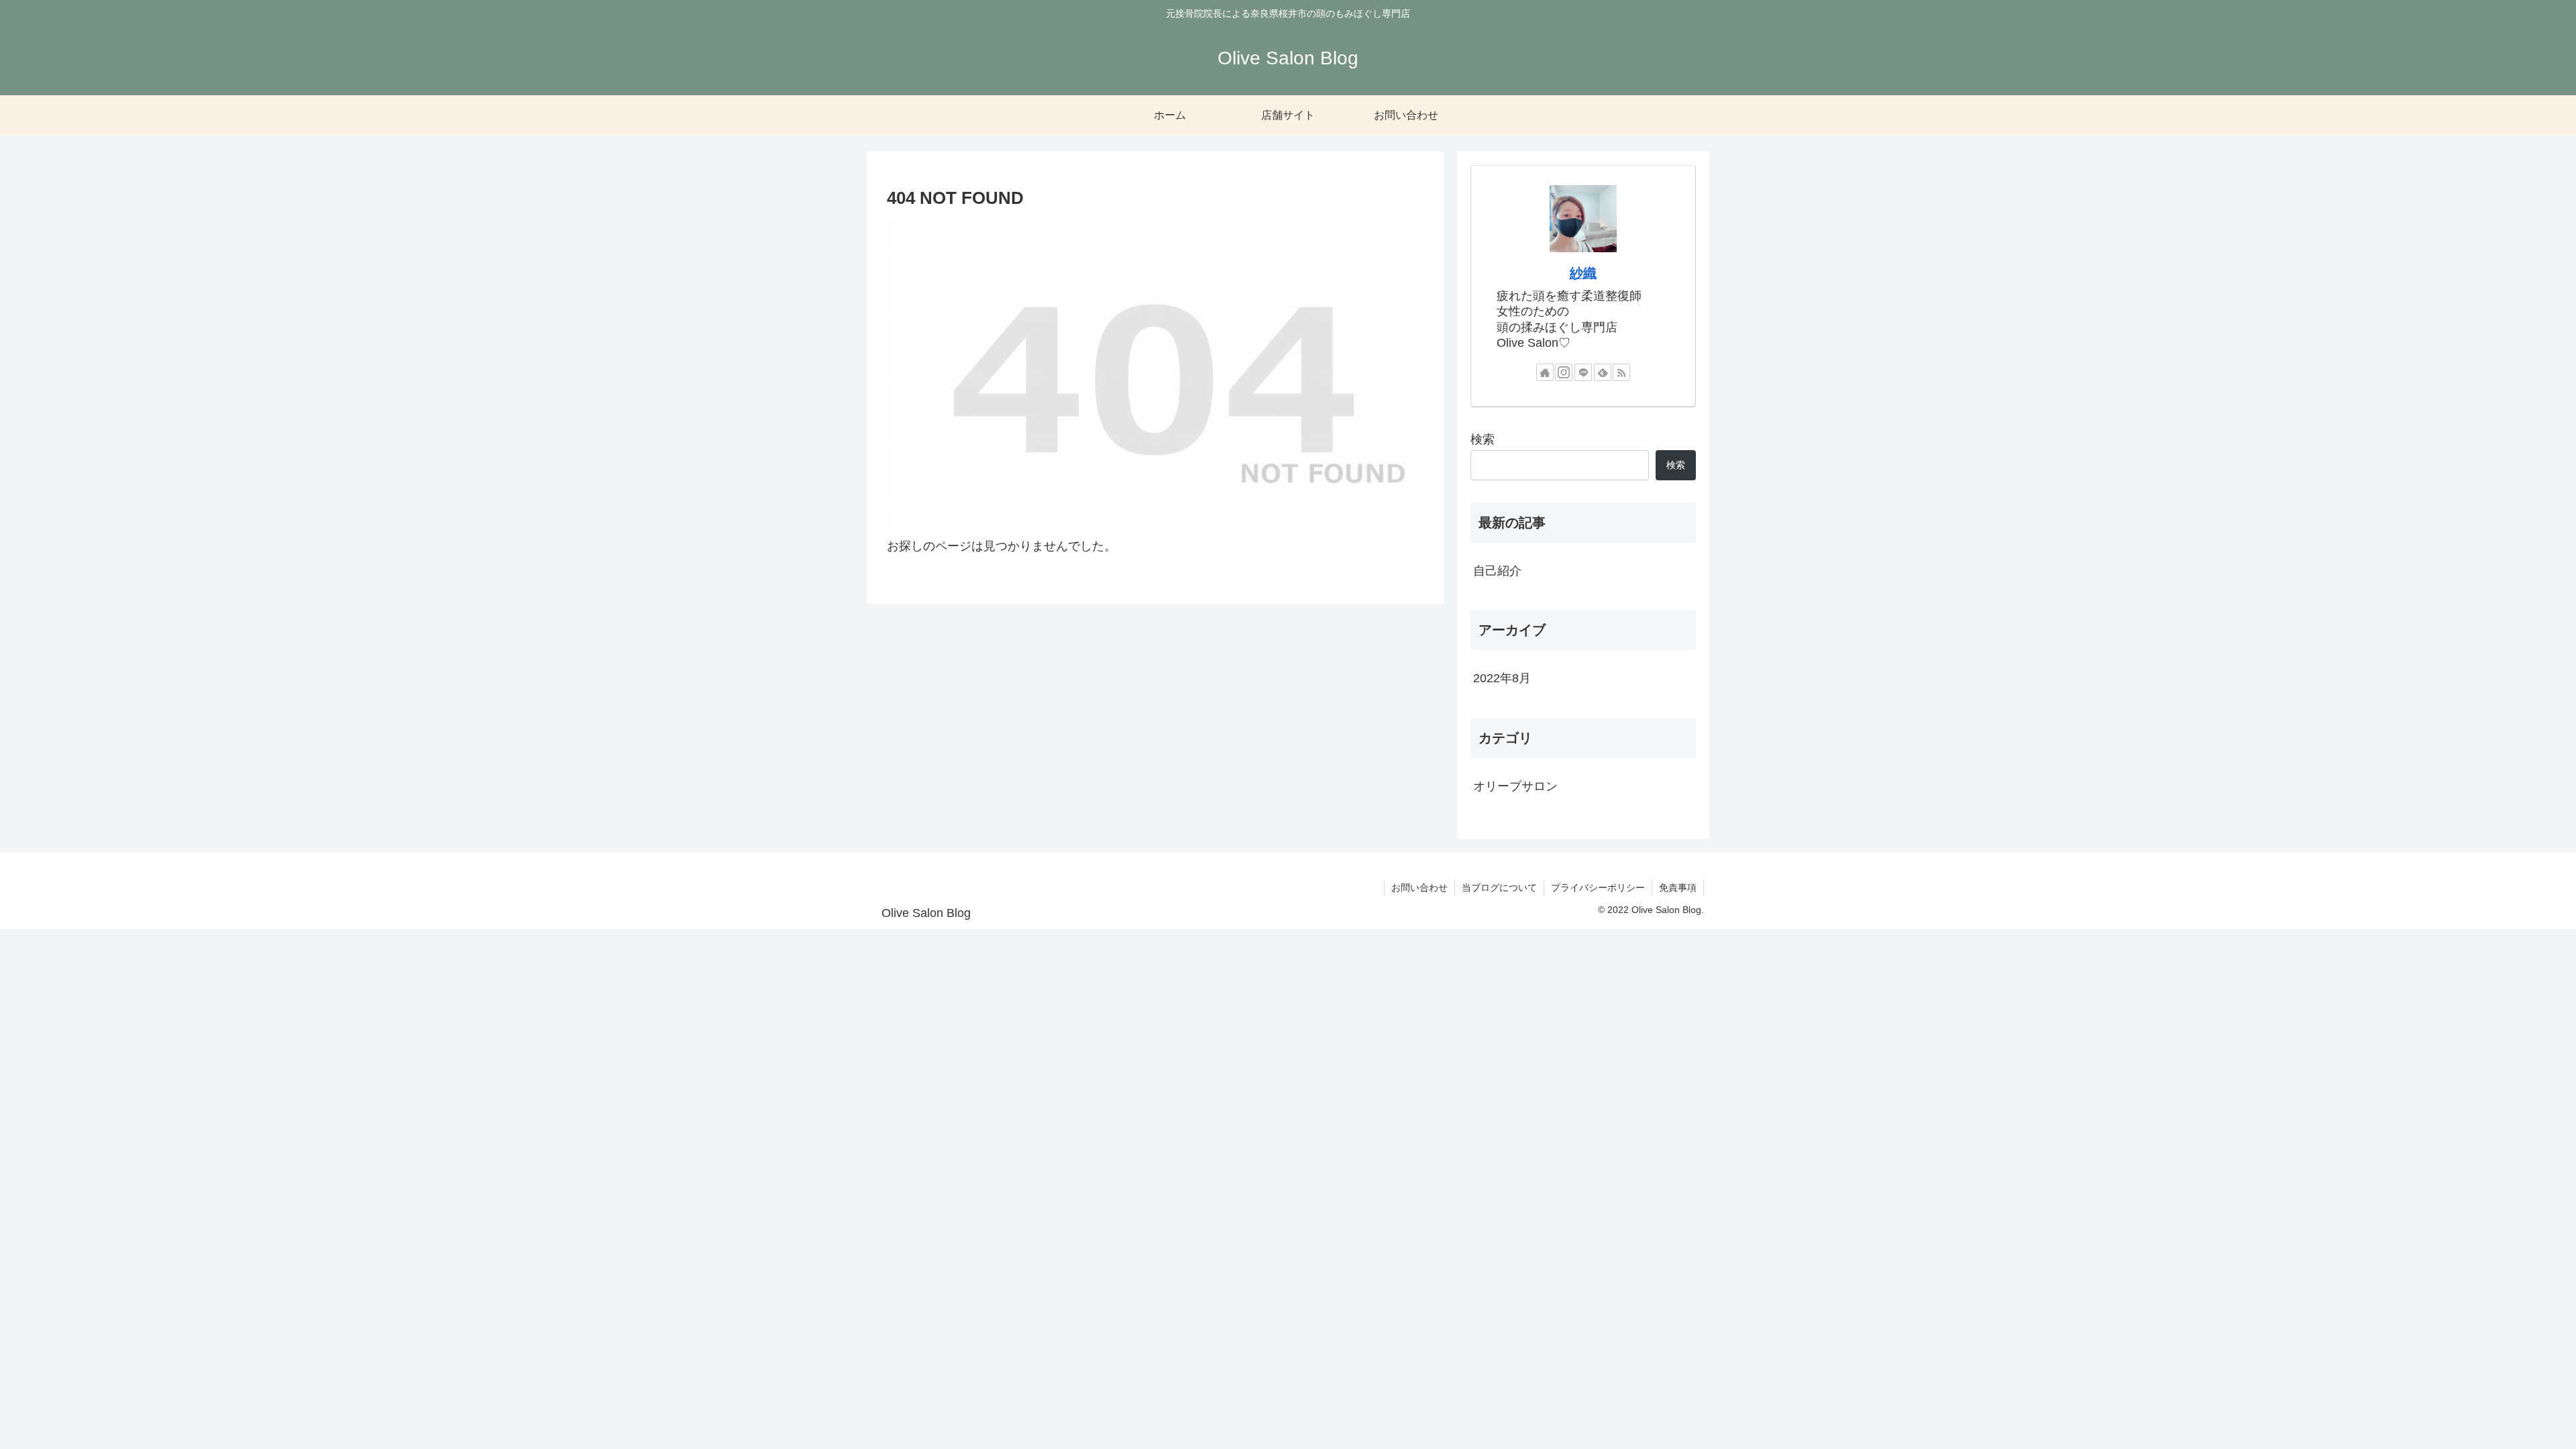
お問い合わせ (1419, 888)
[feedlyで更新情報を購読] (1603, 372)
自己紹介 (1497, 571)
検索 (1483, 439)
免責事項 (1678, 888)
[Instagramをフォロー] (1564, 372)
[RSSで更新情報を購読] (1621, 372)
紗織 (1583, 273)
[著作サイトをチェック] (1545, 372)
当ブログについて (1499, 888)
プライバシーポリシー (1598, 888)
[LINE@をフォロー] (1583, 372)
